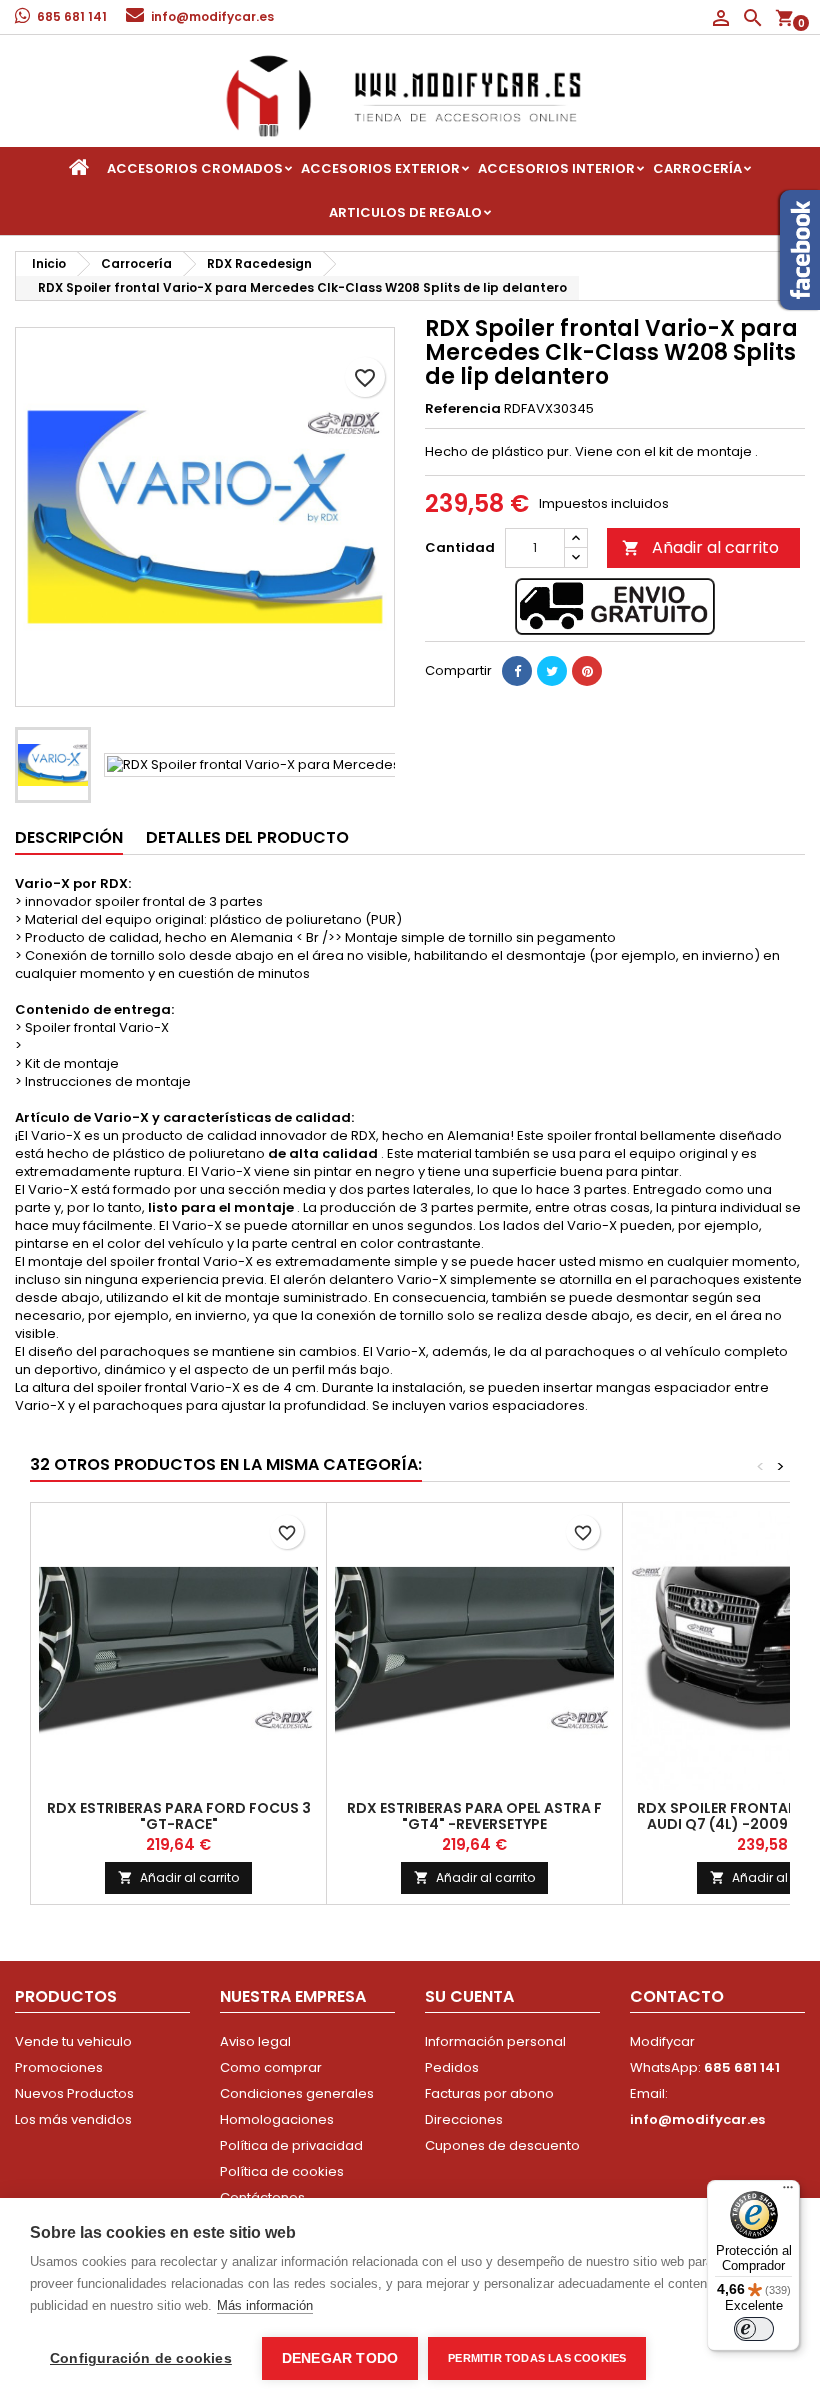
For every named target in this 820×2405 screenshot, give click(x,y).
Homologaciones (277, 2119)
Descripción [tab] (69, 837)
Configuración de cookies (141, 2358)
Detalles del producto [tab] (247, 837)
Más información (265, 2305)
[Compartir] (517, 671)
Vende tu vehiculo (73, 2041)
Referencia (463, 409)
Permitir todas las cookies (537, 2358)
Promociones (59, 2067)
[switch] (754, 2329)
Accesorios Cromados (195, 168)
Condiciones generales (297, 2093)
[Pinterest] (587, 671)
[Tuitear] (552, 671)
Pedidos (452, 2067)
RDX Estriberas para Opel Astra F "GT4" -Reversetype (474, 1816)
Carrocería (697, 168)
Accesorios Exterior (380, 168)
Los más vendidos (73, 2119)
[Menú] (788, 2192)
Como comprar (271, 2067)
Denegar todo (340, 2358)
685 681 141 (72, 16)
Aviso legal (255, 2041)
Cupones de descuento (502, 2145)
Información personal (495, 2041)
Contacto (677, 1996)
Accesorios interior (556, 168)
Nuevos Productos (74, 2093)
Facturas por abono (489, 2093)
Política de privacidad (291, 2145)
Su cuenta (469, 1996)
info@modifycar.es (212, 16)
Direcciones (464, 2119)
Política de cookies (282, 2171)
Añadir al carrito (700, 547)
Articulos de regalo (405, 212)
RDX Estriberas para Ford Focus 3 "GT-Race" (179, 1816)
